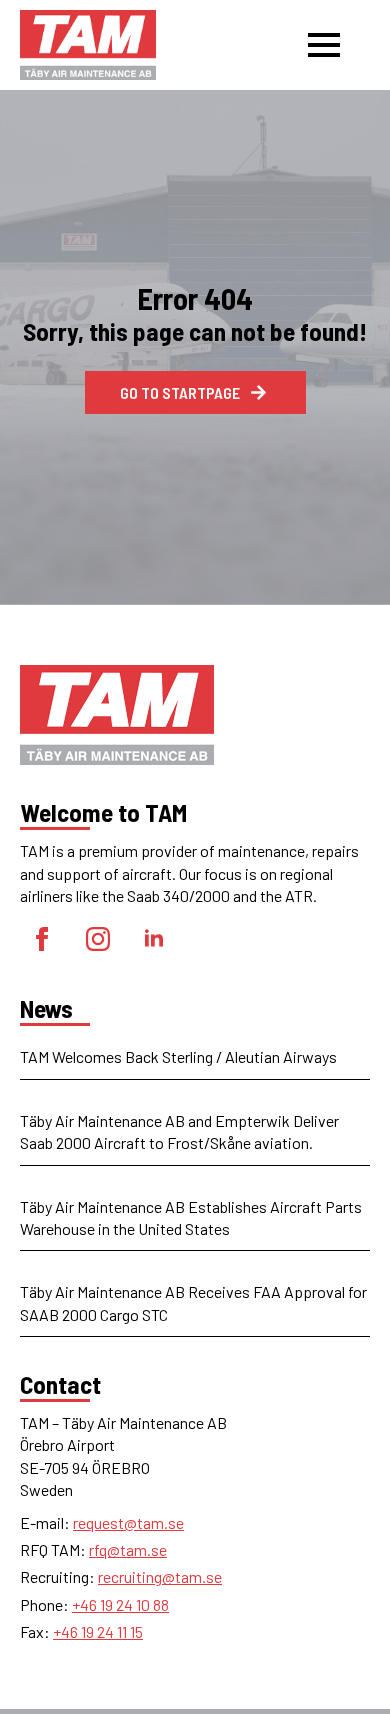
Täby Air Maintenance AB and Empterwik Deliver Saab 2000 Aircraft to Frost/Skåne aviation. (179, 1131)
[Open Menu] (324, 45)
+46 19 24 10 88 (120, 1604)
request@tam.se (128, 1522)
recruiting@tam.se (160, 1576)
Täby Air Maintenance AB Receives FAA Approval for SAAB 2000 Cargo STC (193, 1302)
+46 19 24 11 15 (98, 1631)
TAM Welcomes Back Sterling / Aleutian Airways (178, 1056)
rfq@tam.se (128, 1549)
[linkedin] (154, 939)
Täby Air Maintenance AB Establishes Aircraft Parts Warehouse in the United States (191, 1217)
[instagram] (98, 939)
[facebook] (42, 939)
